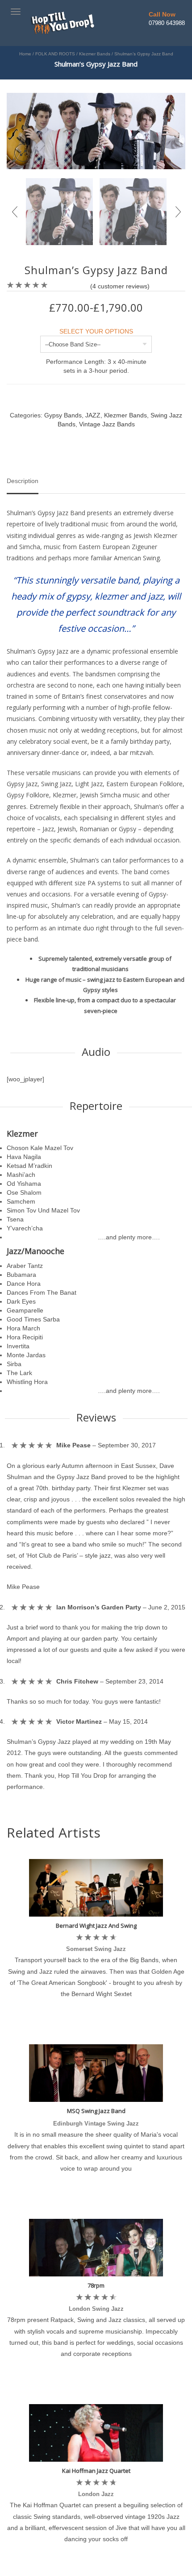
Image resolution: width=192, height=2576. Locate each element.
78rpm (96, 2285)
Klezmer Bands (95, 54)
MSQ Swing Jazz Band (96, 2111)
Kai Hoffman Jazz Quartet (96, 2471)
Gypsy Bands (63, 415)
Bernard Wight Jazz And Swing (96, 1926)
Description (23, 481)
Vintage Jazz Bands (107, 424)
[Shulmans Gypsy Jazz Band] (96, 130)
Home (25, 54)
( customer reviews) (120, 286)
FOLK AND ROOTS (55, 54)
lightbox (23, 153)
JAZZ (93, 415)
